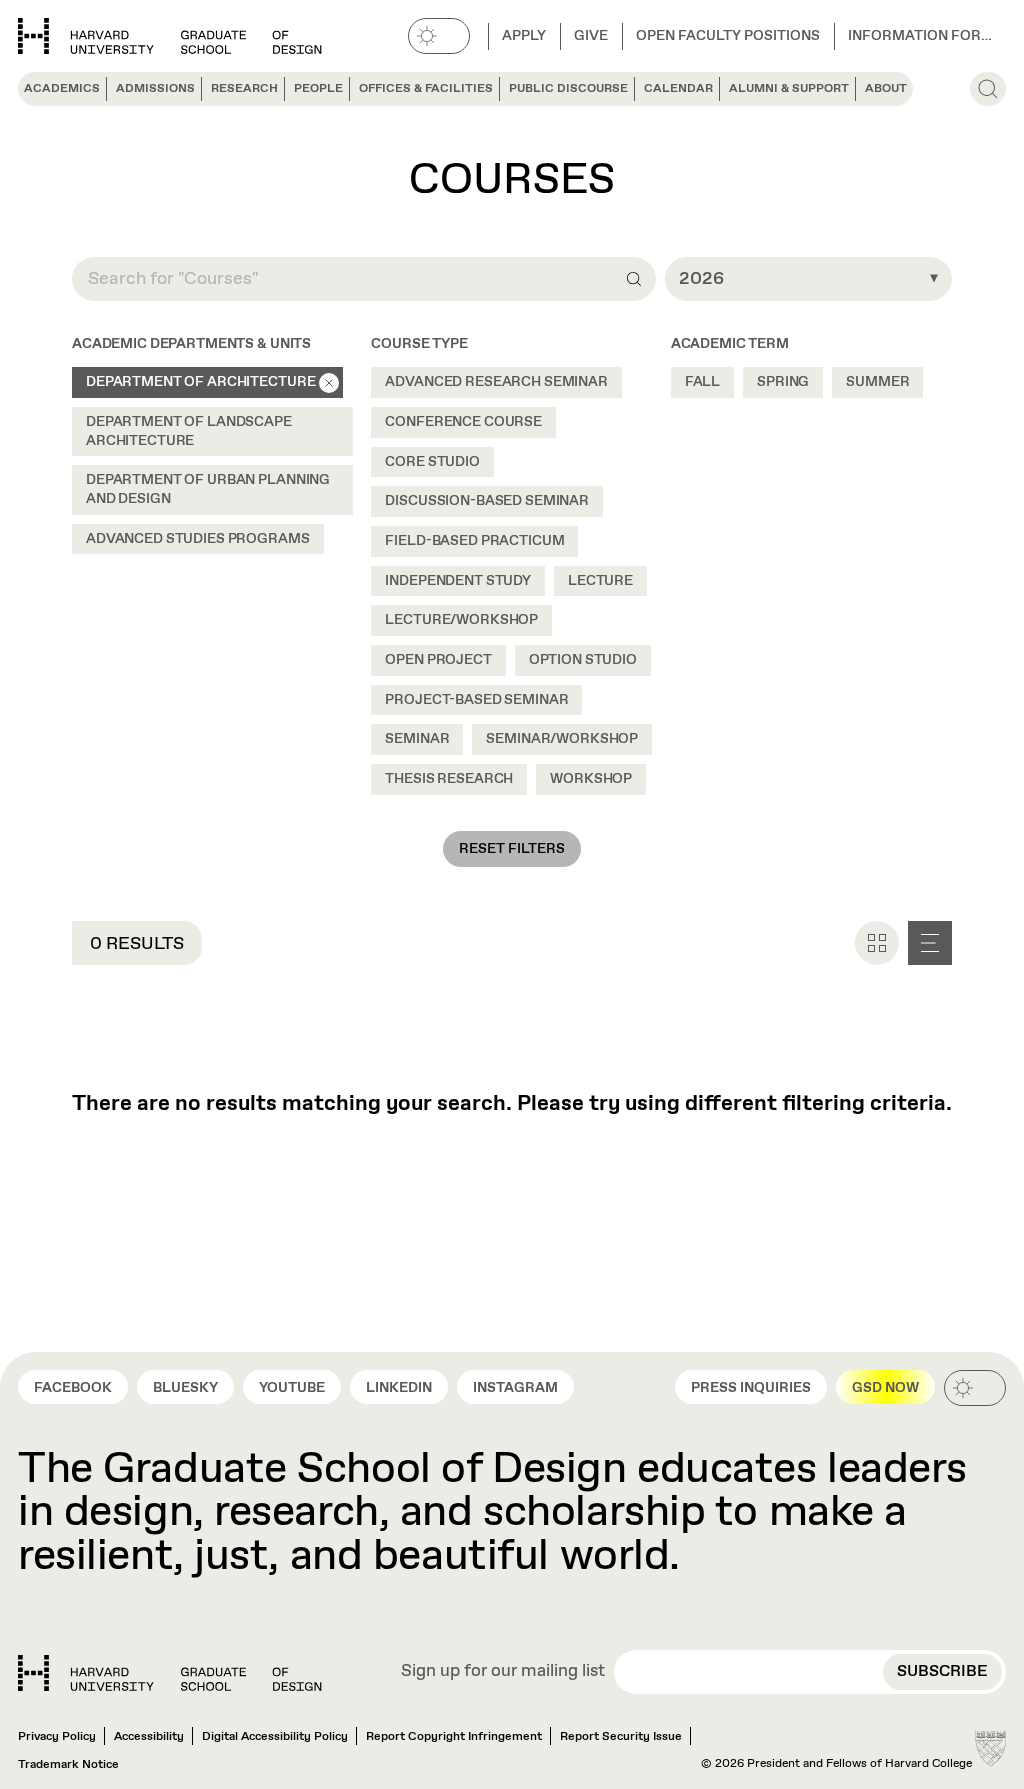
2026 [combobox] (701, 279)
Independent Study (458, 581)
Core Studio (432, 462)
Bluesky (185, 1388)
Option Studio (583, 660)
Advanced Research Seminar (496, 382)
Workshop (591, 779)
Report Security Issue (621, 1737)
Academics (62, 89)
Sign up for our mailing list (503, 1672)
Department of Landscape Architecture (189, 431)
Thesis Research (449, 779)
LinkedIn (399, 1388)
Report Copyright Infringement (454, 1737)
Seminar (417, 739)
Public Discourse (568, 89)
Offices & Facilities (426, 89)
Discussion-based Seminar (487, 501)
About (886, 89)
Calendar (678, 89)
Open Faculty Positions (728, 36)
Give (591, 36)
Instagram (515, 1388)
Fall (702, 382)
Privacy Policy (57, 1737)
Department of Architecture (200, 382)
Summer (877, 382)
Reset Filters (512, 849)
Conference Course (463, 422)
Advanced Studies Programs (198, 539)
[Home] (170, 1673)
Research (244, 89)
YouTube (292, 1388)
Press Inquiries (751, 1388)
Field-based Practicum (474, 541)
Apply (524, 36)
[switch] (439, 36)
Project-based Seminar (476, 700)
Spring (783, 382)
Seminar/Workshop (562, 739)
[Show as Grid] (877, 943)
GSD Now (885, 1388)
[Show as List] (930, 943)
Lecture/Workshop (461, 620)
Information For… (920, 36)
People (318, 89)
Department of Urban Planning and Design (208, 489)
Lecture (600, 581)
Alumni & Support (789, 89)
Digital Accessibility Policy (275, 1737)
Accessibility (149, 1737)
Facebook (73, 1388)
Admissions (155, 89)
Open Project (438, 660)
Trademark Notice (68, 1765)
